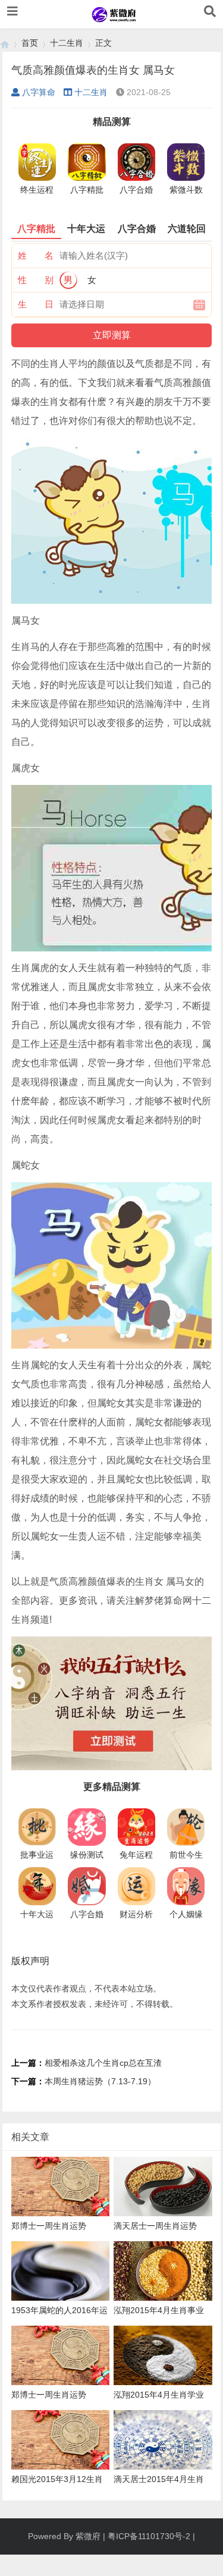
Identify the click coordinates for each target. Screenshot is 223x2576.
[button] (12, 11)
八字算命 (39, 92)
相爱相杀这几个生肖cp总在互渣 (103, 2063)
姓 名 (36, 255)
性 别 (36, 280)
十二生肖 (67, 43)
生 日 (36, 304)
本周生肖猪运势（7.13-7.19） (100, 2081)
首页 (30, 43)
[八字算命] (5, 43)
